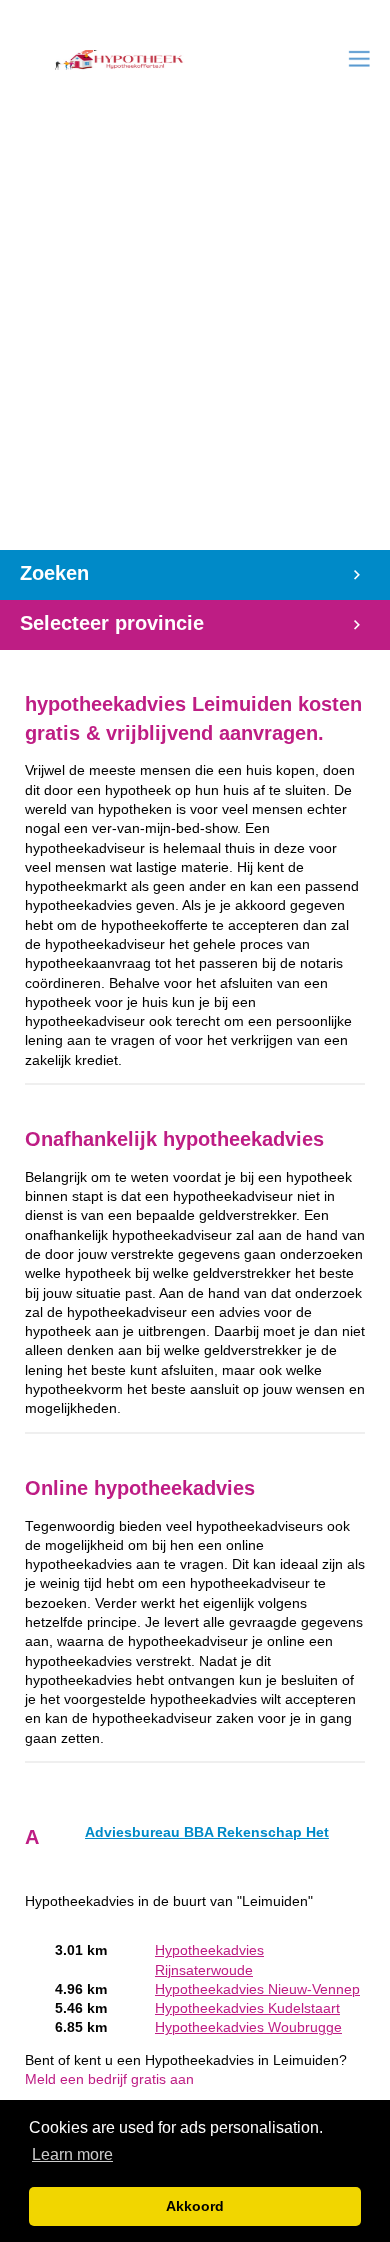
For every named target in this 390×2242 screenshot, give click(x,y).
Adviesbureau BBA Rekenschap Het (207, 1832)
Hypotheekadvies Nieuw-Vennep (257, 1989)
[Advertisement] (195, 345)
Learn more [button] (72, 2154)
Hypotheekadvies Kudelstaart (247, 2008)
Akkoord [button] (195, 2206)
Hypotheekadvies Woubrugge (248, 2027)
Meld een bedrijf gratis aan (109, 2079)
